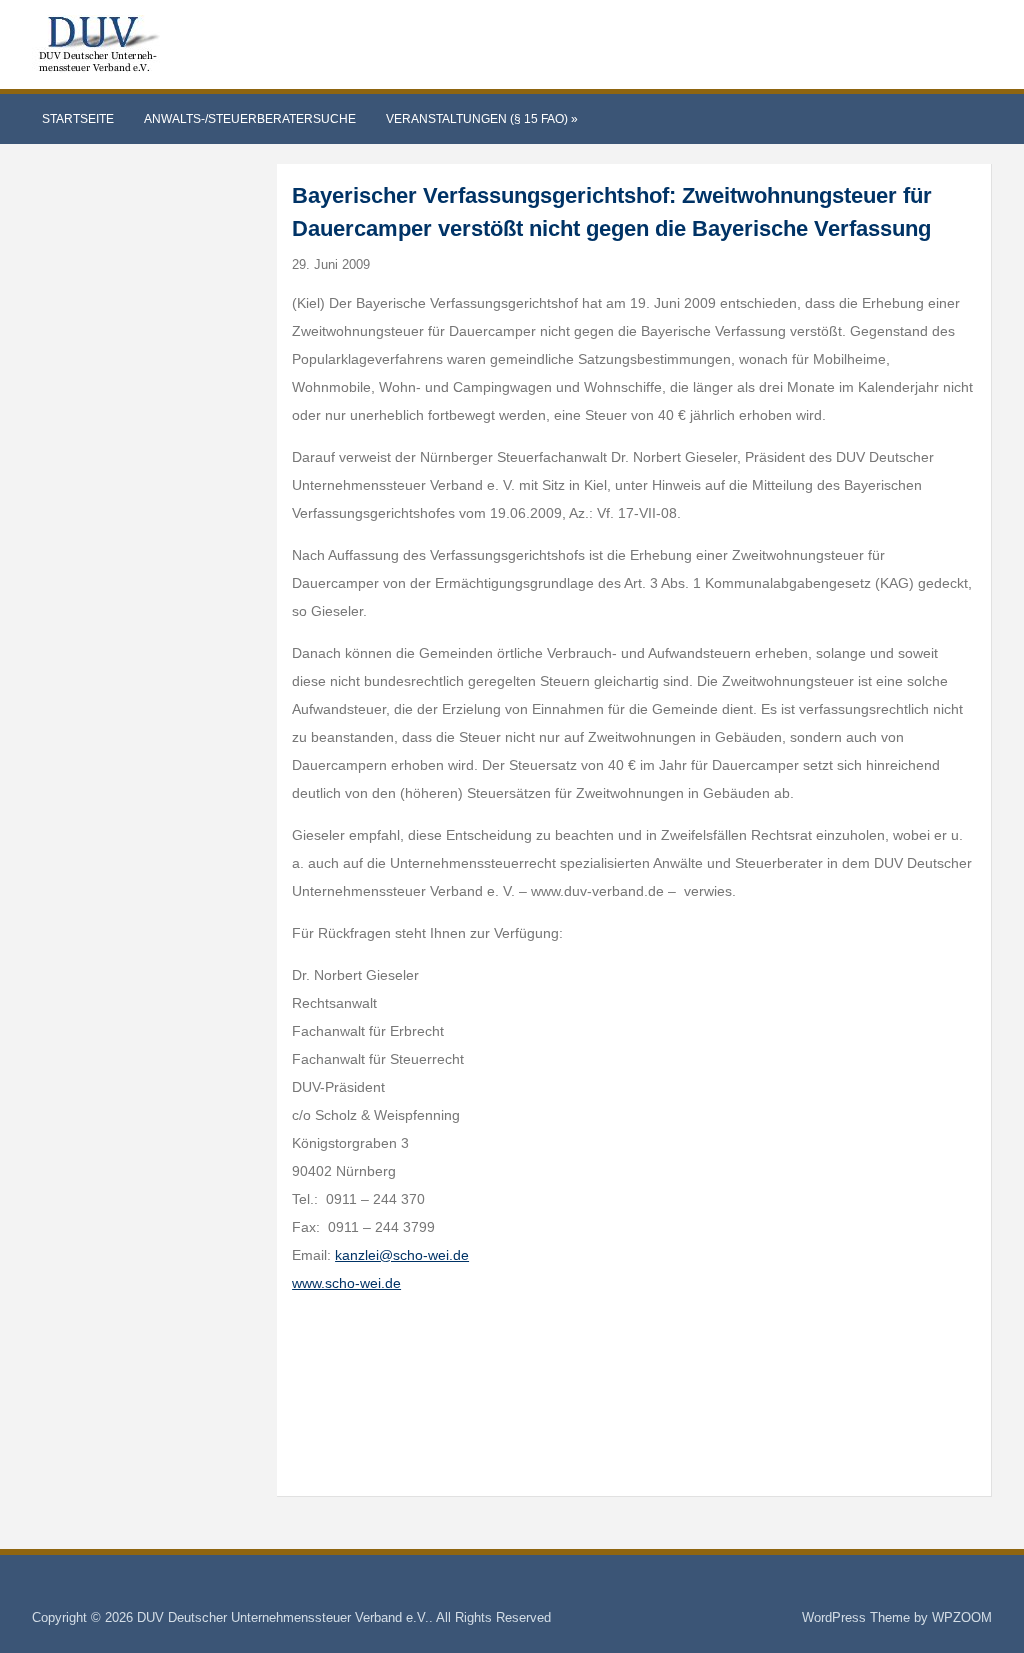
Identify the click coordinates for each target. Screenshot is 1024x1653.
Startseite (78, 119)
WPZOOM (962, 1617)
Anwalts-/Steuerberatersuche (250, 119)
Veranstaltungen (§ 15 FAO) (482, 119)
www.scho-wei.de (346, 1283)
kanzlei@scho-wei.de (402, 1255)
